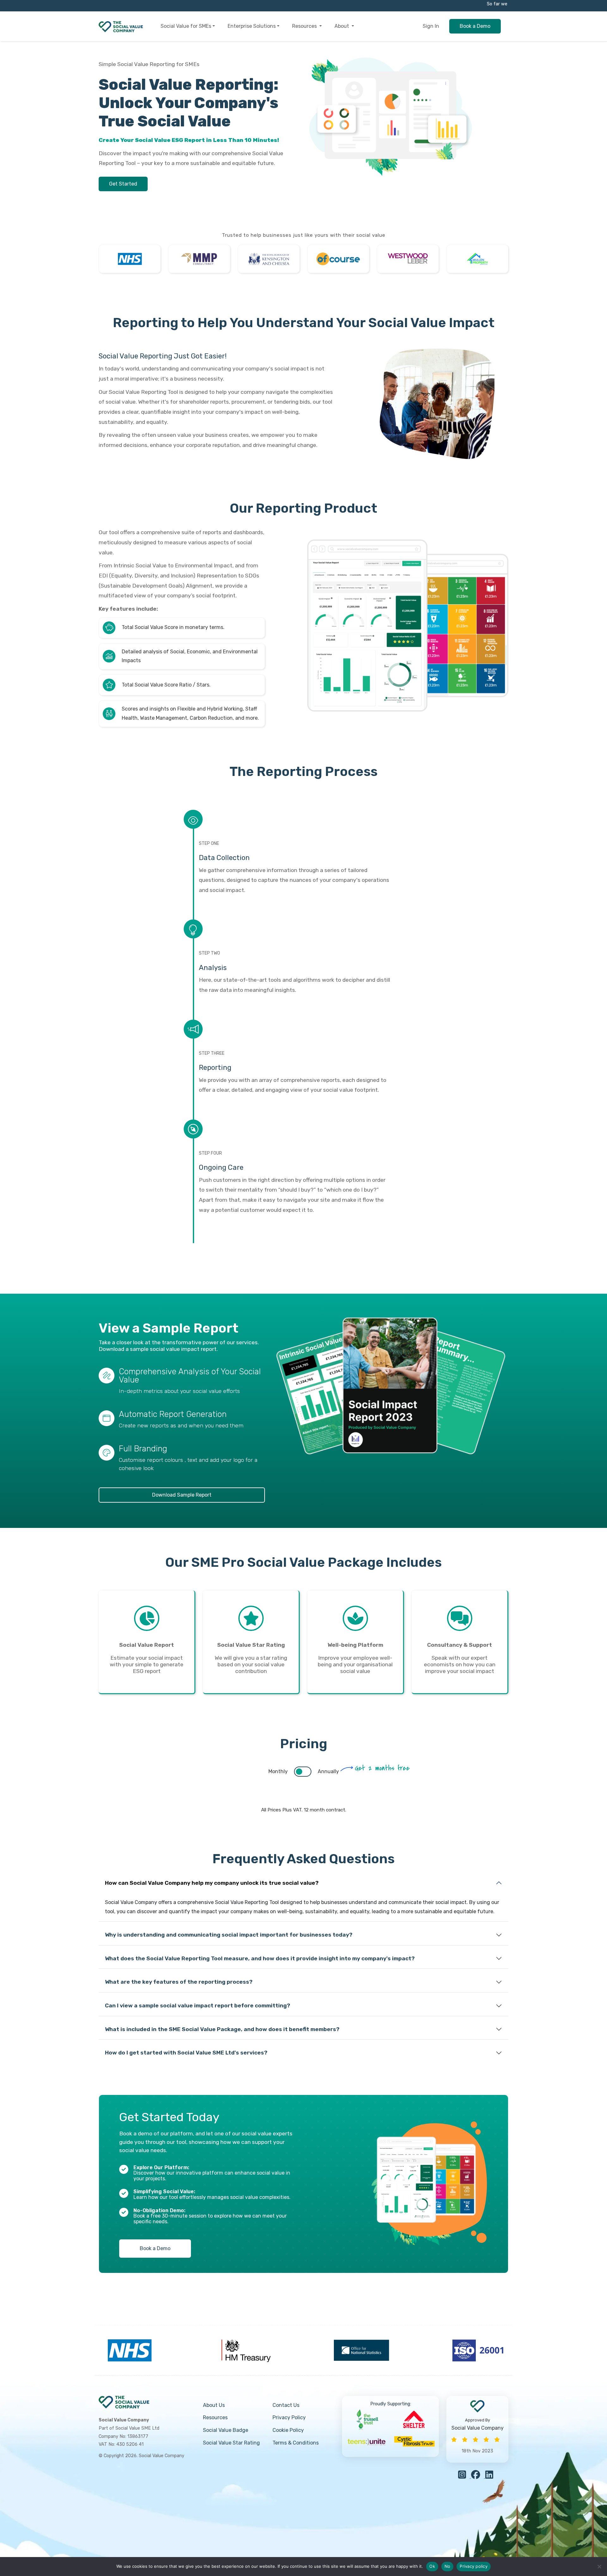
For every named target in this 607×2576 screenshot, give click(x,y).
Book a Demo (475, 26)
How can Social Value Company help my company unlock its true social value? (212, 1883)
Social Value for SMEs (186, 26)
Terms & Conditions (296, 2443)
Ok (432, 2566)
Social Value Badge (226, 2430)
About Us (214, 2405)
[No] (599, 2567)
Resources (305, 26)
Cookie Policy (288, 2430)
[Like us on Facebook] (478, 2476)
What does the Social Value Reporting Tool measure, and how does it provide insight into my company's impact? (260, 1958)
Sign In (431, 26)
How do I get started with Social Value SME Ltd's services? (186, 2053)
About (342, 26)
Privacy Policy (289, 2417)
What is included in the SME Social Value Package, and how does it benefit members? (222, 2029)
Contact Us (286, 2405)
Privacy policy (474, 2566)
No (448, 2566)
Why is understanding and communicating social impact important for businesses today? (229, 1935)
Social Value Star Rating (231, 2443)
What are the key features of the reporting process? (179, 1982)
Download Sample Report (182, 1495)
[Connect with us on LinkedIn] (491, 2476)
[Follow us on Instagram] (465, 2476)
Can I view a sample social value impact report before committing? (198, 2005)
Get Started (123, 184)
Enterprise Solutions (252, 26)
